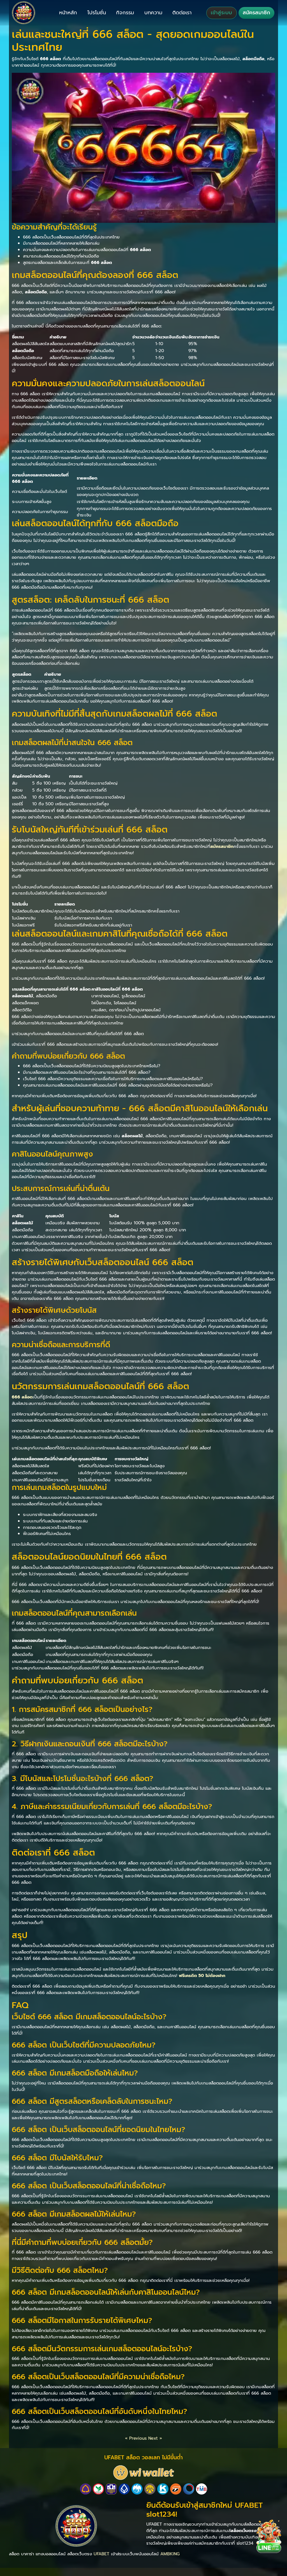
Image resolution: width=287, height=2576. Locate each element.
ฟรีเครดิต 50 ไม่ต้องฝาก (202, 1975)
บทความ (153, 13)
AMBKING (170, 2554)
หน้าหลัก (68, 13)
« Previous (136, 2438)
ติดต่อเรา (182, 13)
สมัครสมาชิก (256, 13)
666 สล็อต (22, 1397)
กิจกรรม (125, 13)
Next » (155, 2438)
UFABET (101, 2554)
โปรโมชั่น (97, 13)
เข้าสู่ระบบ (221, 13)
